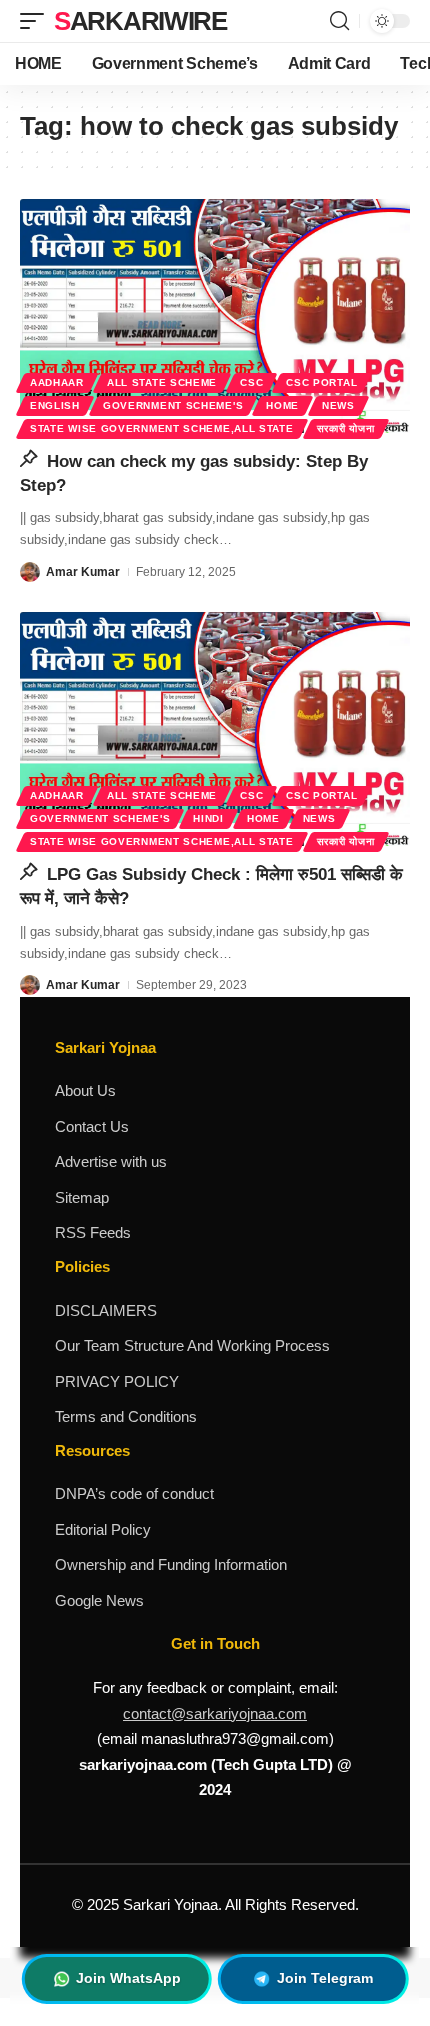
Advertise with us (111, 1161)
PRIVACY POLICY (117, 1381)
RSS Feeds (93, 1232)
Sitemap (82, 1197)
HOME (282, 405)
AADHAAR (57, 382)
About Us (85, 1090)
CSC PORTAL (321, 382)
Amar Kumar (83, 572)
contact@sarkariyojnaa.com (215, 1713)
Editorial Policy (103, 1529)
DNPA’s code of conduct (134, 1493)
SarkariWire (140, 21)
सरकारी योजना (346, 428)
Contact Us (92, 1126)
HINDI (208, 818)
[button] (37, 21)
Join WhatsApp (128, 1978)
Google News (99, 1600)
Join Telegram (325, 1978)
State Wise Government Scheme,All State (162, 428)
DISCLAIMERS (106, 1310)
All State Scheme (162, 382)
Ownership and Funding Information (171, 1564)
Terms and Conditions (126, 1416)
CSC (251, 382)
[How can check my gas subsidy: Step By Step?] (215, 316)
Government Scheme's (173, 405)
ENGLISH (55, 405)
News (338, 405)
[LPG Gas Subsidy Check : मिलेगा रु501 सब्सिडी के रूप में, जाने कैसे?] (215, 729)
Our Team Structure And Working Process (192, 1345)
